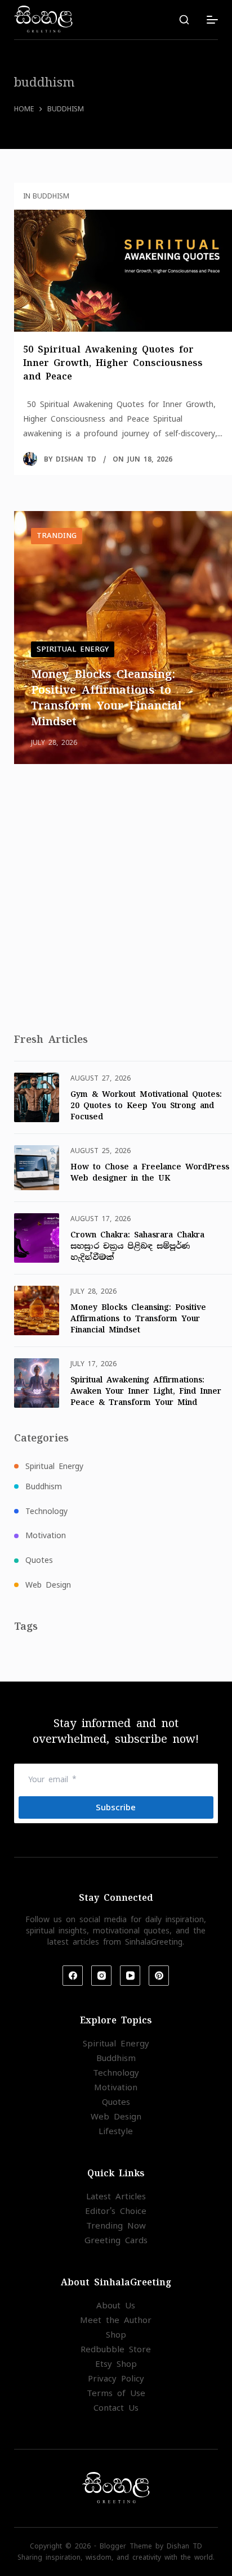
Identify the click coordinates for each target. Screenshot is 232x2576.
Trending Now (116, 2225)
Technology (46, 1511)
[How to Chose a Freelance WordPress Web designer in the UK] (37, 1168)
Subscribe (116, 1807)
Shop (116, 2335)
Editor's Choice (116, 2211)
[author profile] (30, 459)
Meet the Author (116, 2320)
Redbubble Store (116, 2349)
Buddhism (44, 1486)
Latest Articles (116, 2196)
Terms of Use (116, 2393)
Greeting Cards (116, 2240)
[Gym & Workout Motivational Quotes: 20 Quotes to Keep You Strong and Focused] (37, 1097)
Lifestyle (116, 2131)
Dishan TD (76, 459)
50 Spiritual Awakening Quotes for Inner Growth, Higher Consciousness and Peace (113, 363)
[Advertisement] (116, 902)
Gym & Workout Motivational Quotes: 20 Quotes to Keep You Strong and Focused (146, 1105)
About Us (116, 2305)
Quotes (39, 1560)
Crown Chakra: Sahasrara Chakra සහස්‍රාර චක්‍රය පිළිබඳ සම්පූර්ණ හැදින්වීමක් (137, 1246)
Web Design (48, 1585)
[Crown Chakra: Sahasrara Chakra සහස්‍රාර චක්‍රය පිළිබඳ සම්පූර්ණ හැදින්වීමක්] (37, 1238)
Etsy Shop (116, 2364)
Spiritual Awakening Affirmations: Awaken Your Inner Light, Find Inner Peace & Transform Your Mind (146, 1391)
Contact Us (116, 2408)
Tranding (57, 535)
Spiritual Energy (73, 649)
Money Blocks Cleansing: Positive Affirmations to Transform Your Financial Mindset (138, 1318)
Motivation (46, 1535)
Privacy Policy (116, 2378)
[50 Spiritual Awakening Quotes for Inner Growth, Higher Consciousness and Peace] (123, 271)
